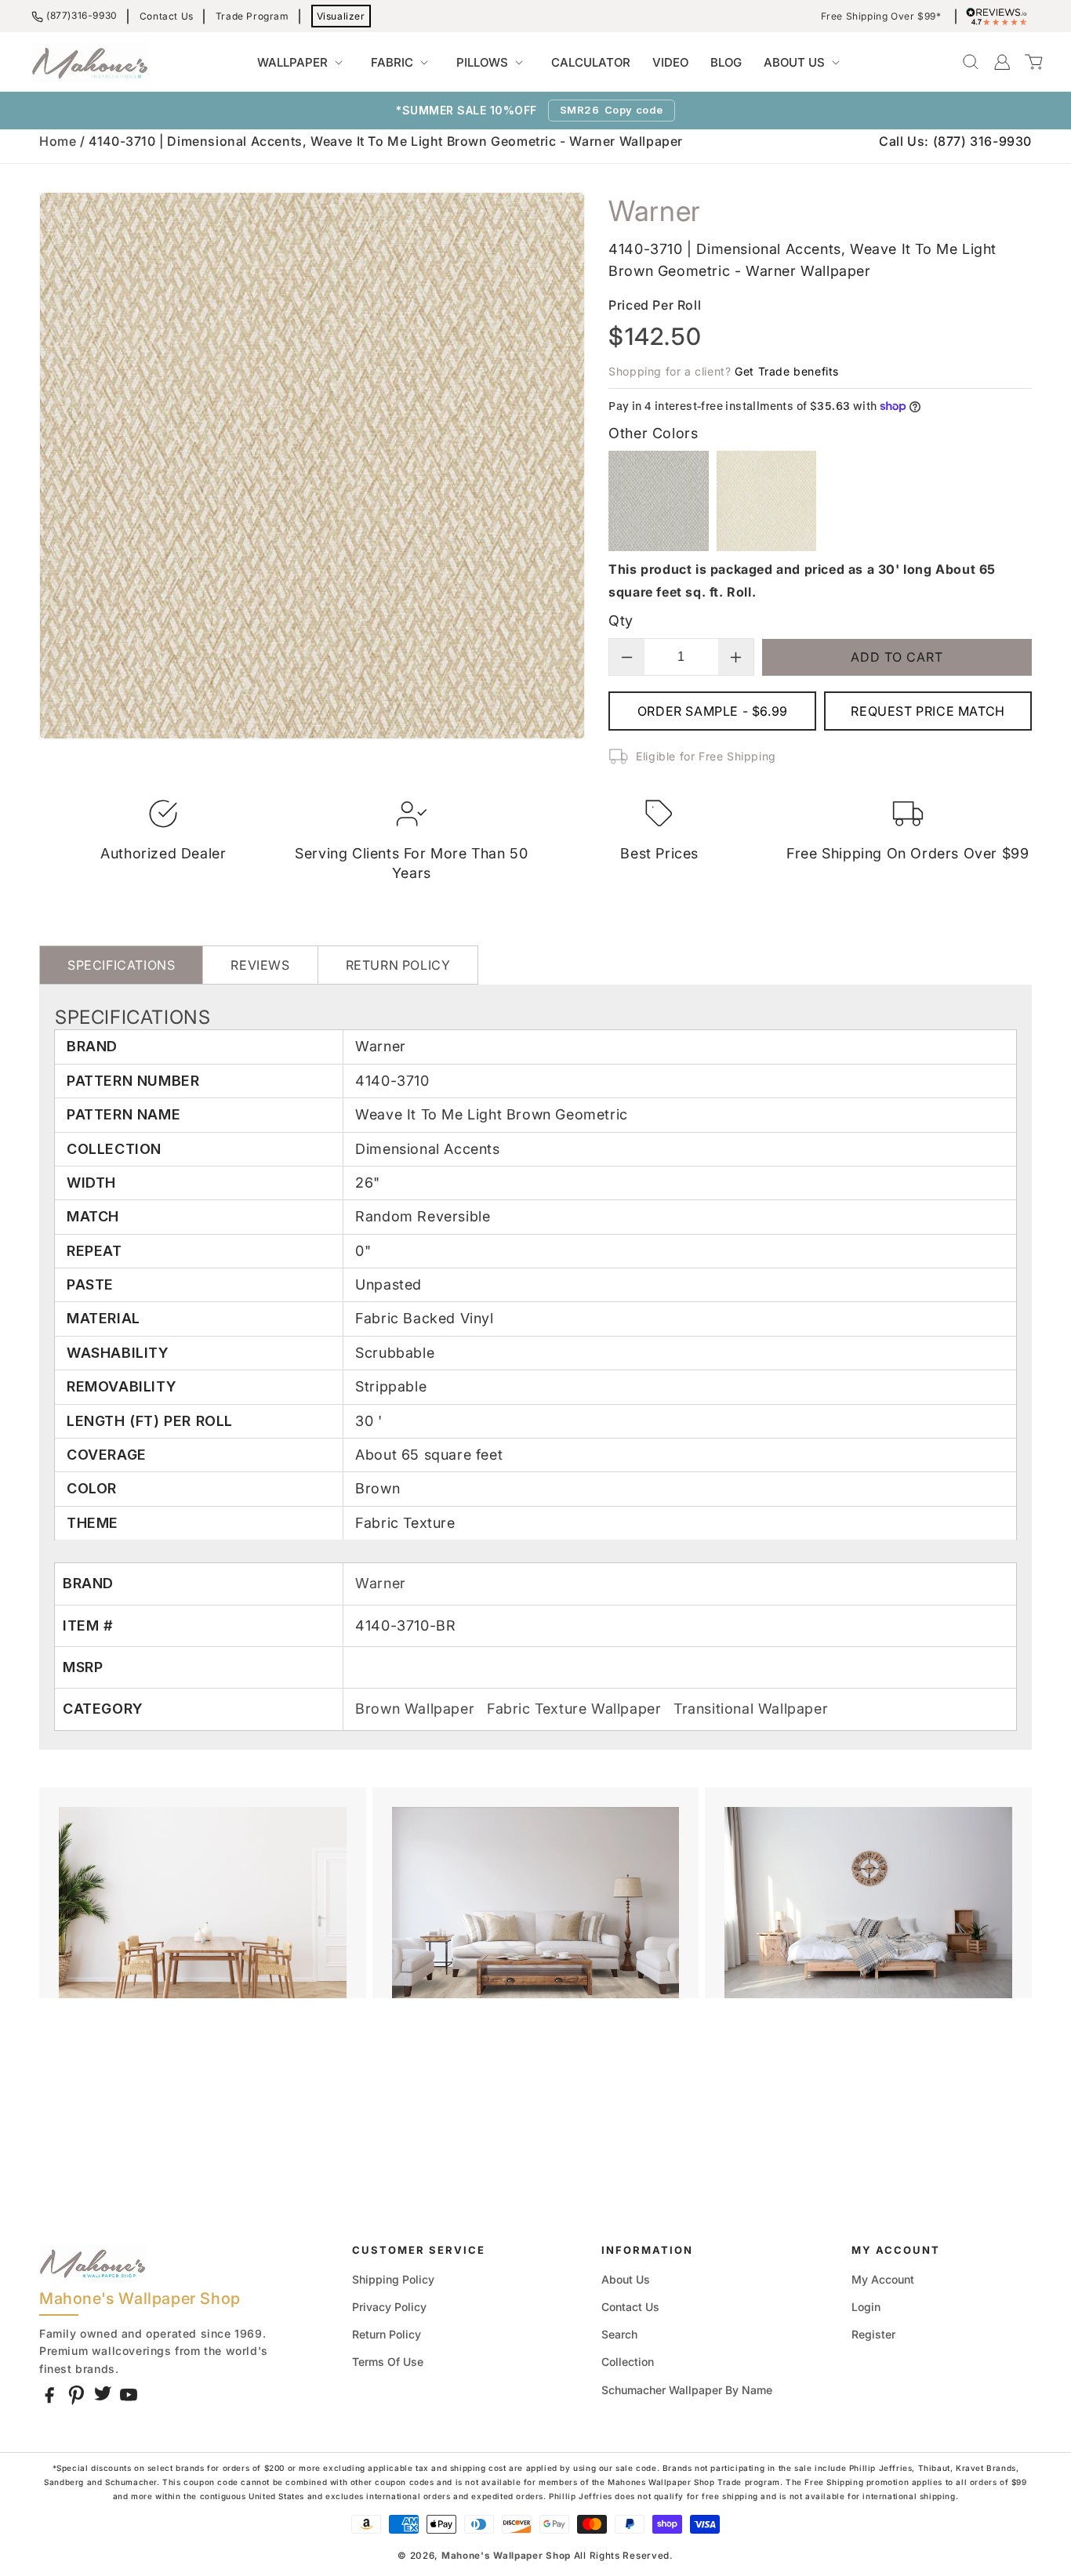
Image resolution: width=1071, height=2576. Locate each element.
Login (866, 2307)
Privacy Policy (389, 2307)
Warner (381, 1583)
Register (873, 2334)
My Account (883, 2279)
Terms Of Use (388, 2362)
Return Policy (387, 2334)
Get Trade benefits (787, 371)
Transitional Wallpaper (751, 1709)
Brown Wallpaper (417, 1709)
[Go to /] (90, 62)
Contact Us (167, 16)
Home (58, 141)
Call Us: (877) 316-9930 (955, 141)
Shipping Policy (393, 2279)
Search (619, 2334)
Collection (628, 2362)
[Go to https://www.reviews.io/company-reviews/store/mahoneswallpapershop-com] (1000, 16)
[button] (303, 63)
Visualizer (341, 16)
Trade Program (252, 16)
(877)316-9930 (82, 15)
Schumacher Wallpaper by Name (687, 2390)
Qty (621, 620)
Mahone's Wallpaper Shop (506, 2556)
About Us (626, 2279)
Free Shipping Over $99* (881, 16)
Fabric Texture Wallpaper (576, 1709)
